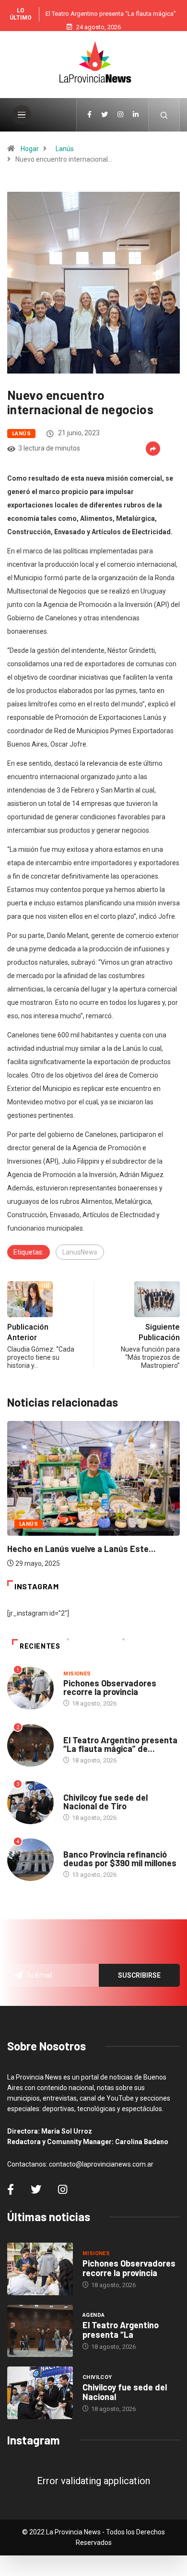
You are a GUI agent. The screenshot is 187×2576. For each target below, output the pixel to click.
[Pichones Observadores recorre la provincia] (40, 2269)
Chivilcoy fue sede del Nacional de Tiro (105, 1802)
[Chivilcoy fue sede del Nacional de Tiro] (40, 2393)
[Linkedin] (136, 115)
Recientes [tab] (40, 1646)
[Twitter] (105, 115)
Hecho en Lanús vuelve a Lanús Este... (82, 1549)
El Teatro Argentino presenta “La (121, 2330)
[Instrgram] (120, 115)
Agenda (75, 1731)
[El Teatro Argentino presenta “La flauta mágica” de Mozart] (40, 2331)
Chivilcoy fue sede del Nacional (125, 2392)
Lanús (65, 149)
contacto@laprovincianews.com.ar (101, 2164)
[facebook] (89, 115)
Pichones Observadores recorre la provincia (110, 1687)
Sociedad (78, 1845)
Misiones (77, 1674)
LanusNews (80, 1252)
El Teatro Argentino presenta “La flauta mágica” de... (120, 1744)
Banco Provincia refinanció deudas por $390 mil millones (120, 1859)
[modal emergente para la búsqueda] (164, 115)
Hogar (30, 149)
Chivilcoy (78, 1788)
